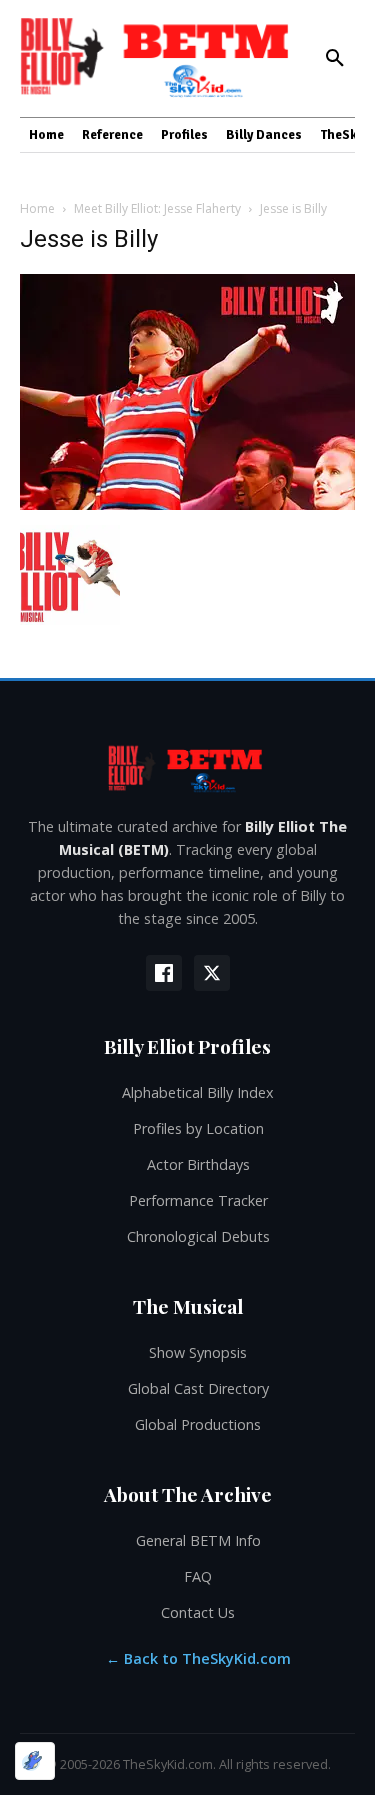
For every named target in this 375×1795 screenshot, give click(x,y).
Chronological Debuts (198, 1236)
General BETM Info (198, 1540)
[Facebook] (164, 973)
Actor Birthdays (198, 1164)
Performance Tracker (198, 1200)
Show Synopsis (198, 1352)
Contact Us (198, 1612)
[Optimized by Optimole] (35, 1761)
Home (37, 208)
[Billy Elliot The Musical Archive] (187, 767)
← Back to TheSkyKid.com (198, 1658)
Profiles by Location (198, 1128)
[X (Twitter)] (212, 973)
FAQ (198, 1576)
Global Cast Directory (198, 1388)
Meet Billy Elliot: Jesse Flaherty (157, 208)
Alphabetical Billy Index (198, 1092)
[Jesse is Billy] (187, 504)
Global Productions (198, 1424)
